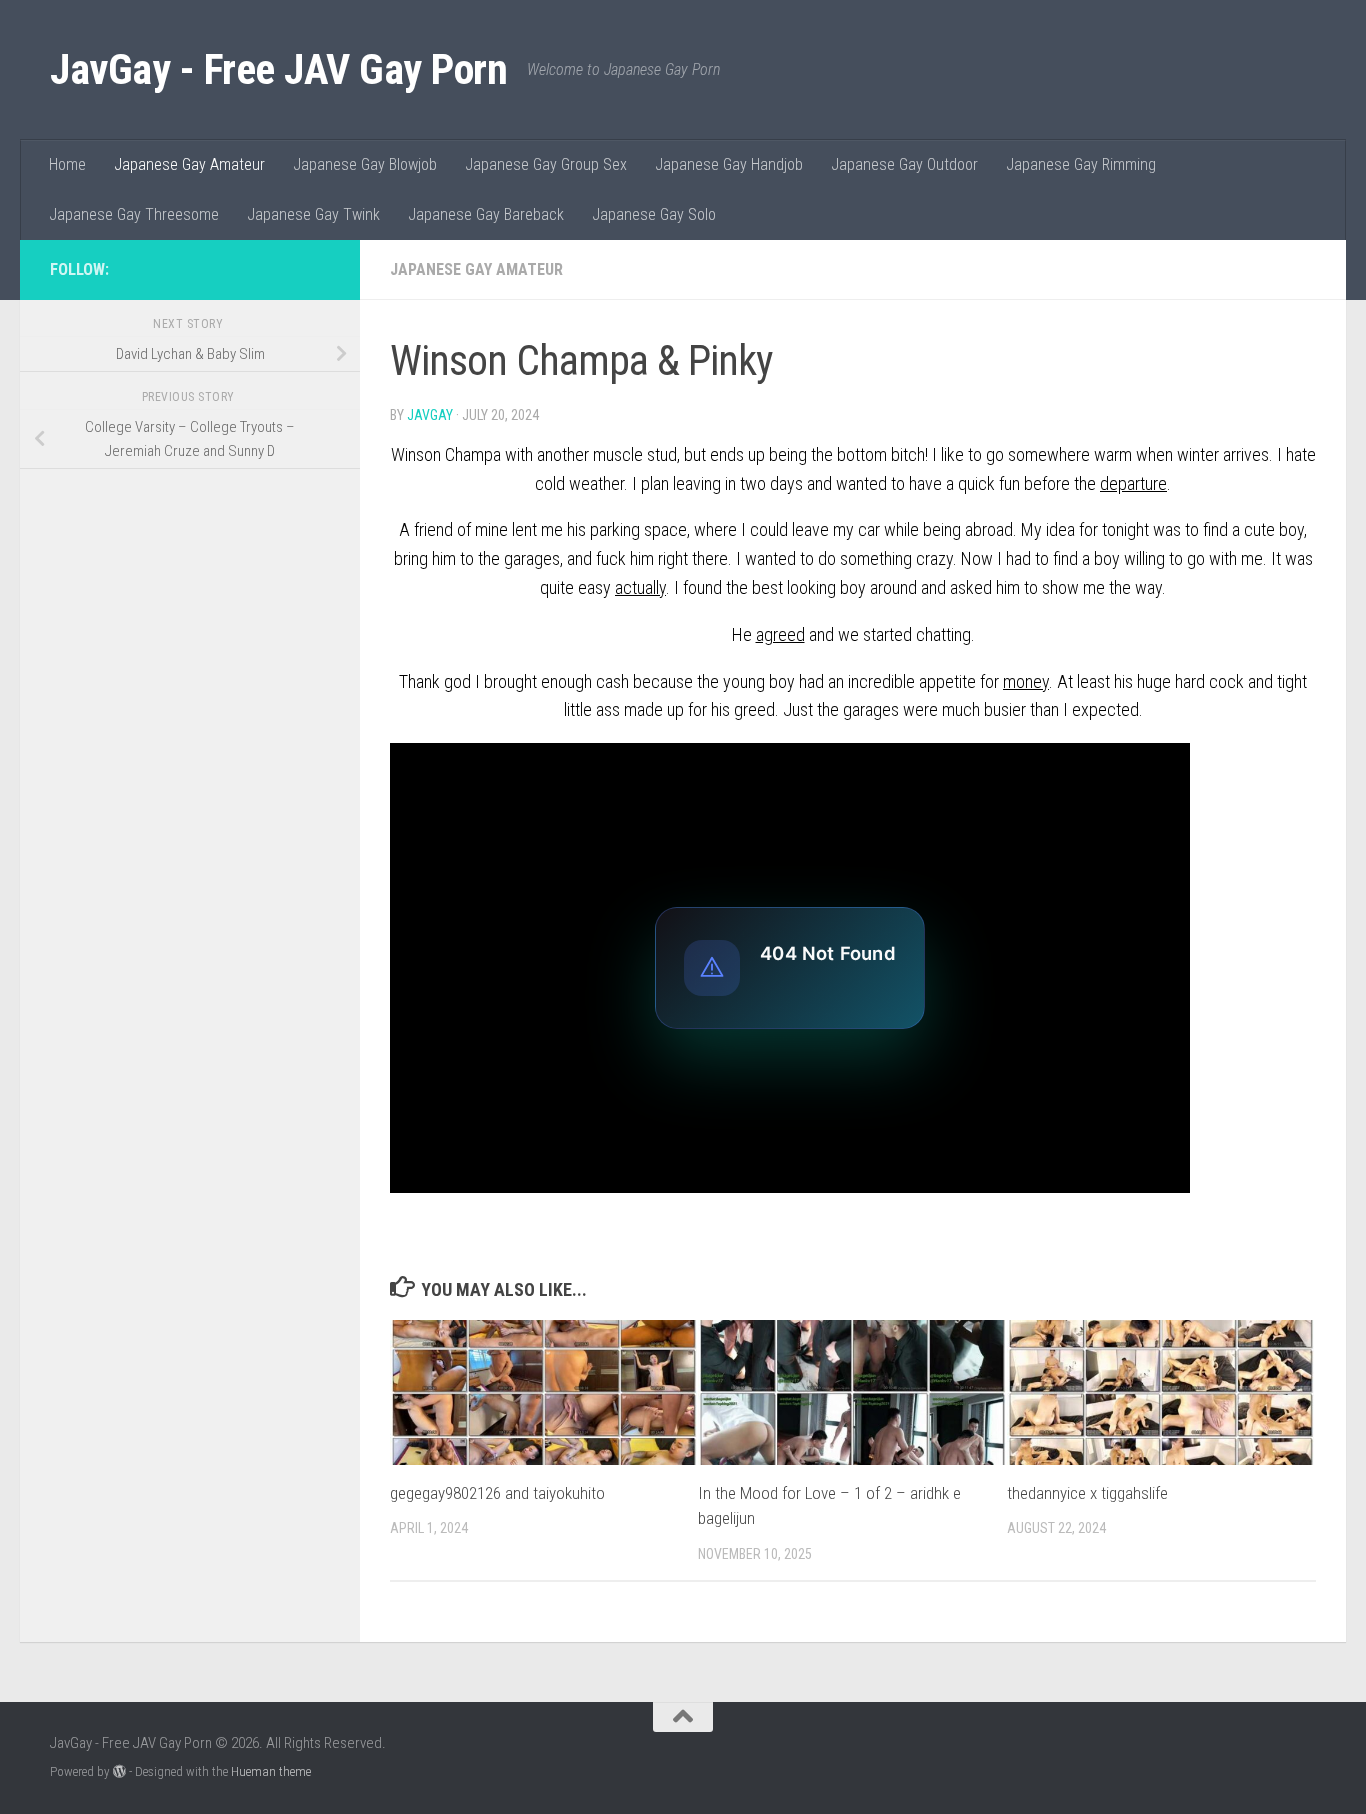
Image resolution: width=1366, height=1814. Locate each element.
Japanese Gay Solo (654, 214)
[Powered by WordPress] (119, 1771)
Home (67, 164)
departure (1133, 483)
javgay (430, 415)
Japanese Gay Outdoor (904, 164)
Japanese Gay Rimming (1081, 164)
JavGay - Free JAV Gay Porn (278, 69)
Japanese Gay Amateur (189, 164)
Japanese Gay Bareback (486, 214)
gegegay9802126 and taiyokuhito (497, 1493)
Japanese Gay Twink (313, 214)
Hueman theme (271, 1771)
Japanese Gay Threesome (134, 214)
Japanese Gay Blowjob (365, 164)
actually (640, 587)
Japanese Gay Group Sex (546, 164)
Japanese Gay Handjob (729, 164)
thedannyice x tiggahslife (1087, 1493)
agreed (780, 634)
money (1026, 681)
